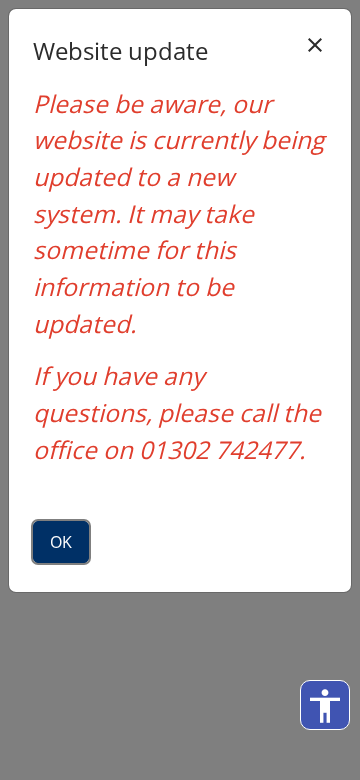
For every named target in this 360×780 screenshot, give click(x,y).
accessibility (325, 706)
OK (61, 542)
